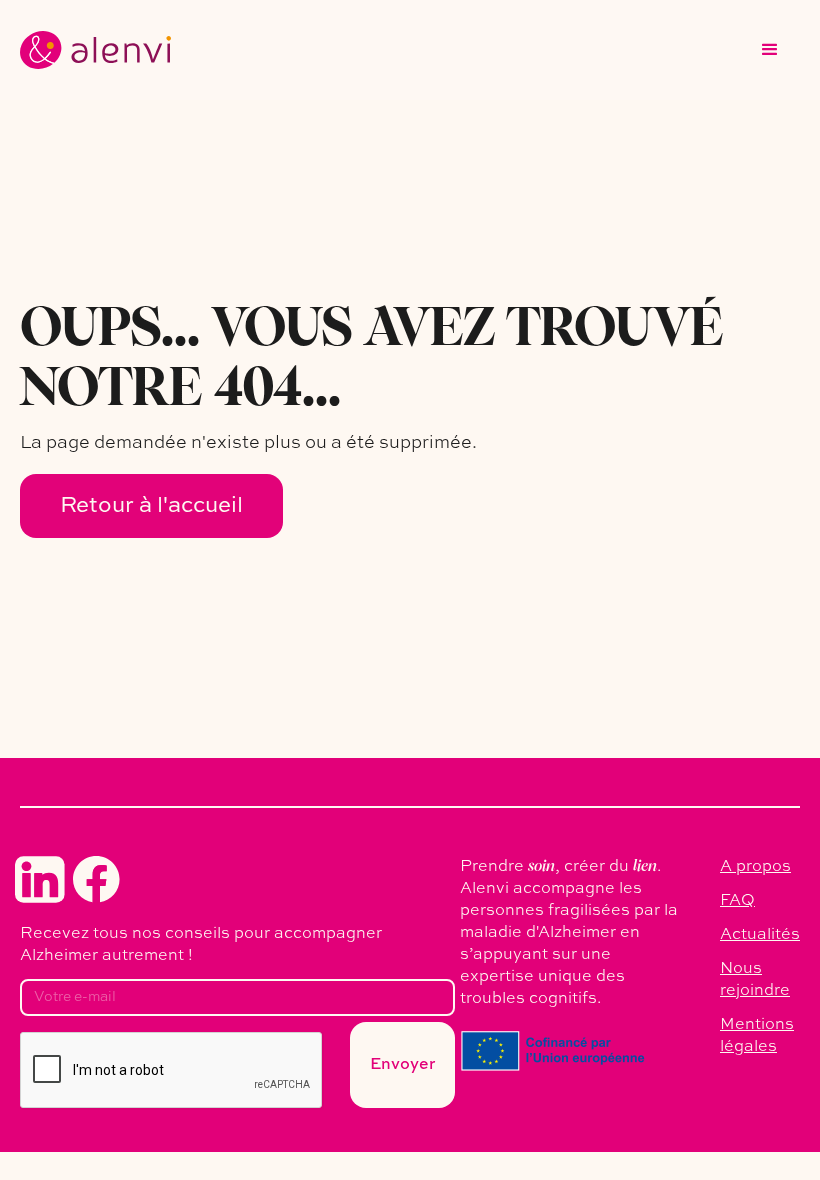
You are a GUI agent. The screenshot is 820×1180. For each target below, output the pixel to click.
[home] (95, 50)
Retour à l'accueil (151, 506)
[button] (770, 50)
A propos (755, 867)
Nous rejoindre (755, 980)
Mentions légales (757, 1036)
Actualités (760, 935)
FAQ (737, 901)
